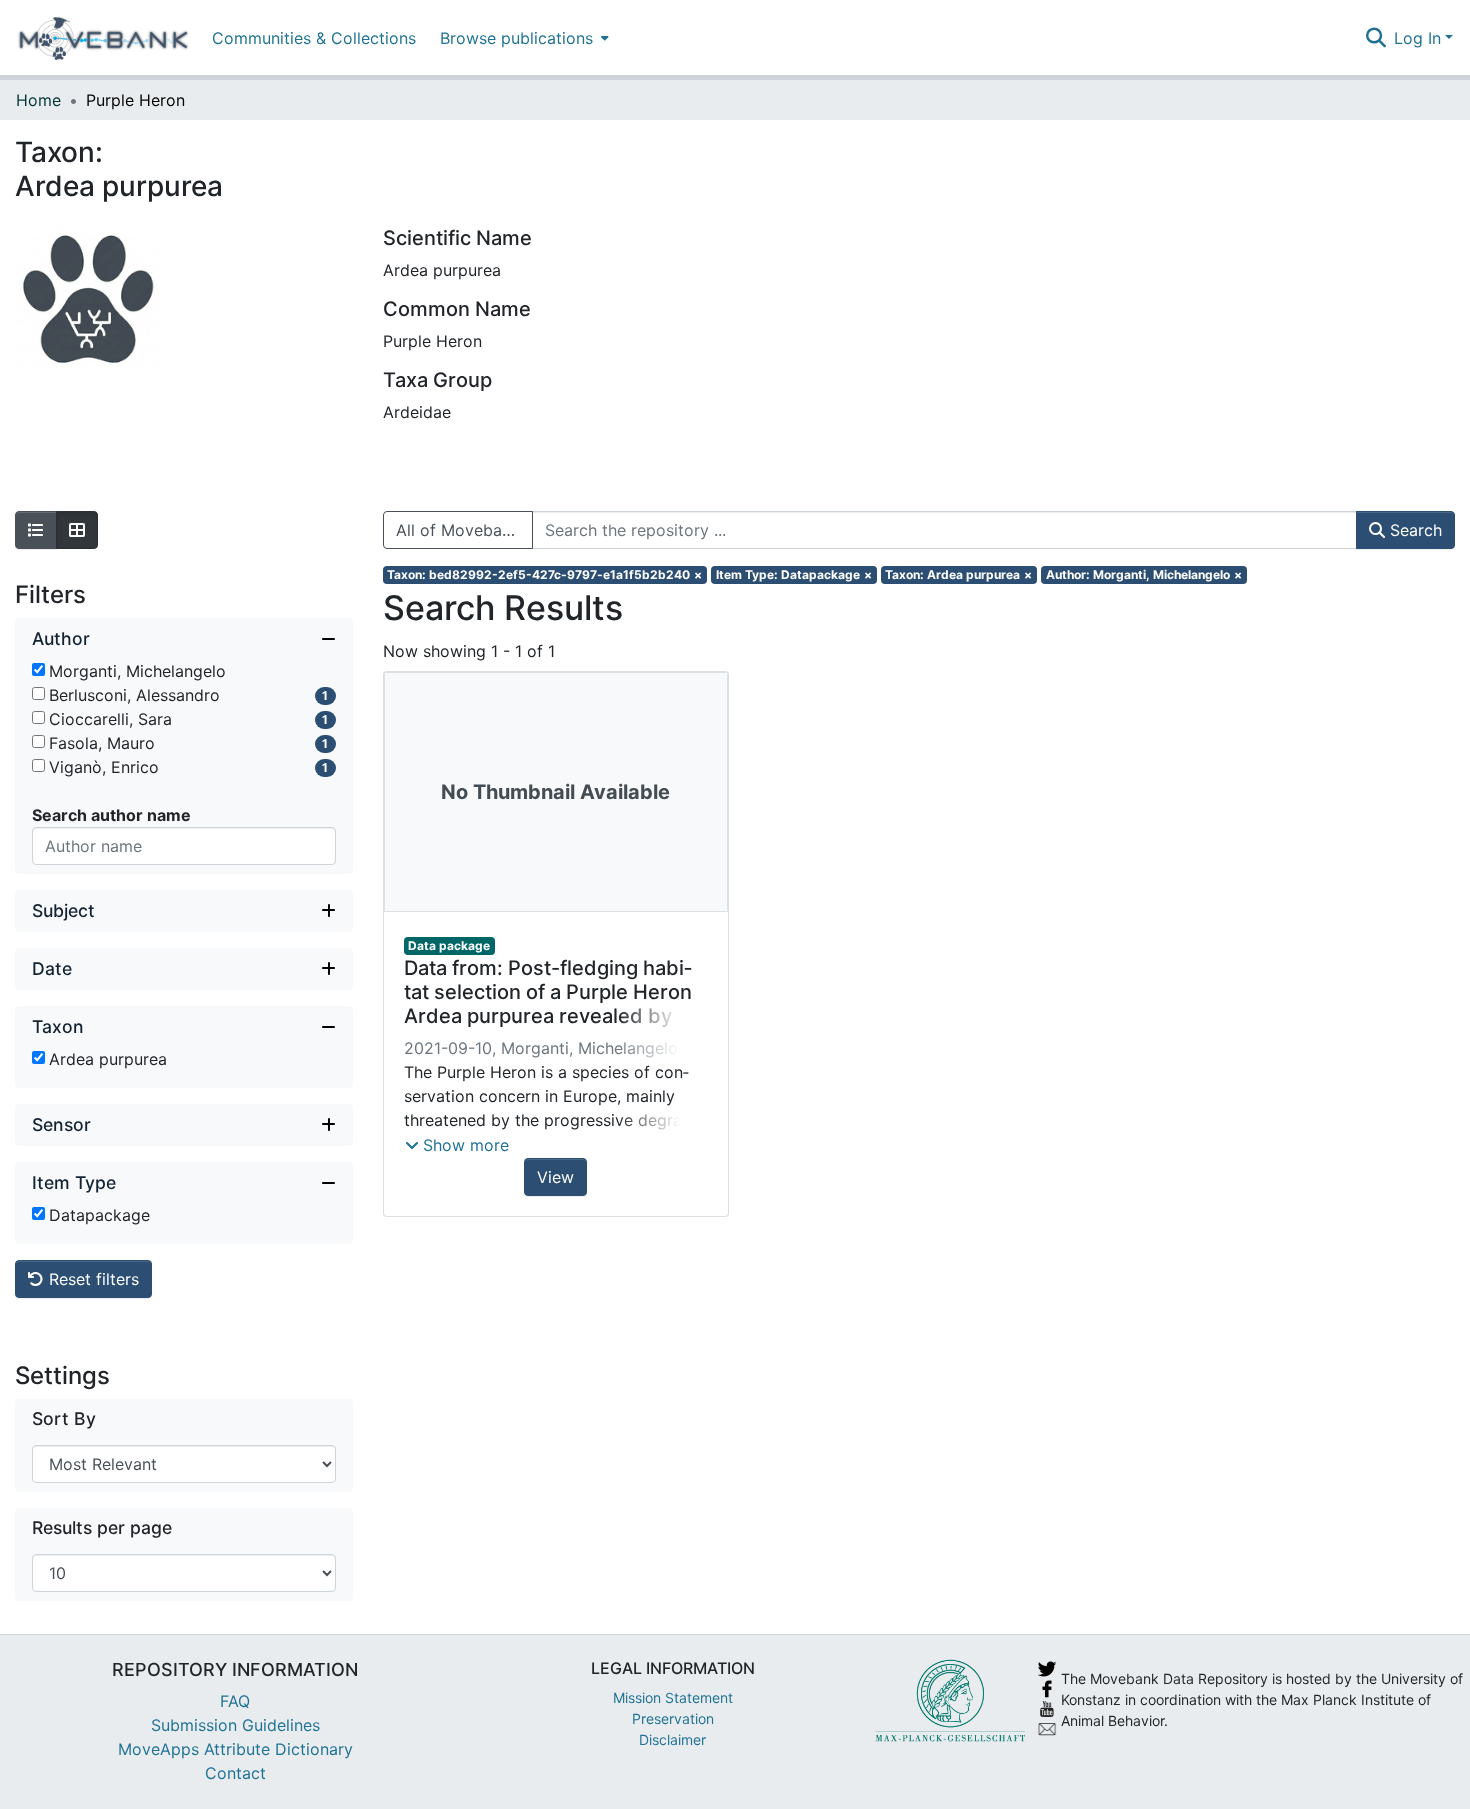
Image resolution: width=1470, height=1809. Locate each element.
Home (38, 100)
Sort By (64, 1418)
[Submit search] (1375, 38)
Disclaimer (672, 1739)
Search (1413, 530)
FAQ (235, 1701)
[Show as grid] (77, 530)
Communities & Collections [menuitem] (314, 38)
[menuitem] (522, 37)
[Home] (103, 38)
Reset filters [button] (91, 1279)
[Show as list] (36, 530)
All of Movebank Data (464, 530)
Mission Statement (673, 1697)
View (555, 1177)
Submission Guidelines (235, 1725)
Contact (235, 1773)
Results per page (102, 1527)
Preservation (673, 1718)
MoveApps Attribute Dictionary (235, 1749)
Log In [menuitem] (1417, 38)
